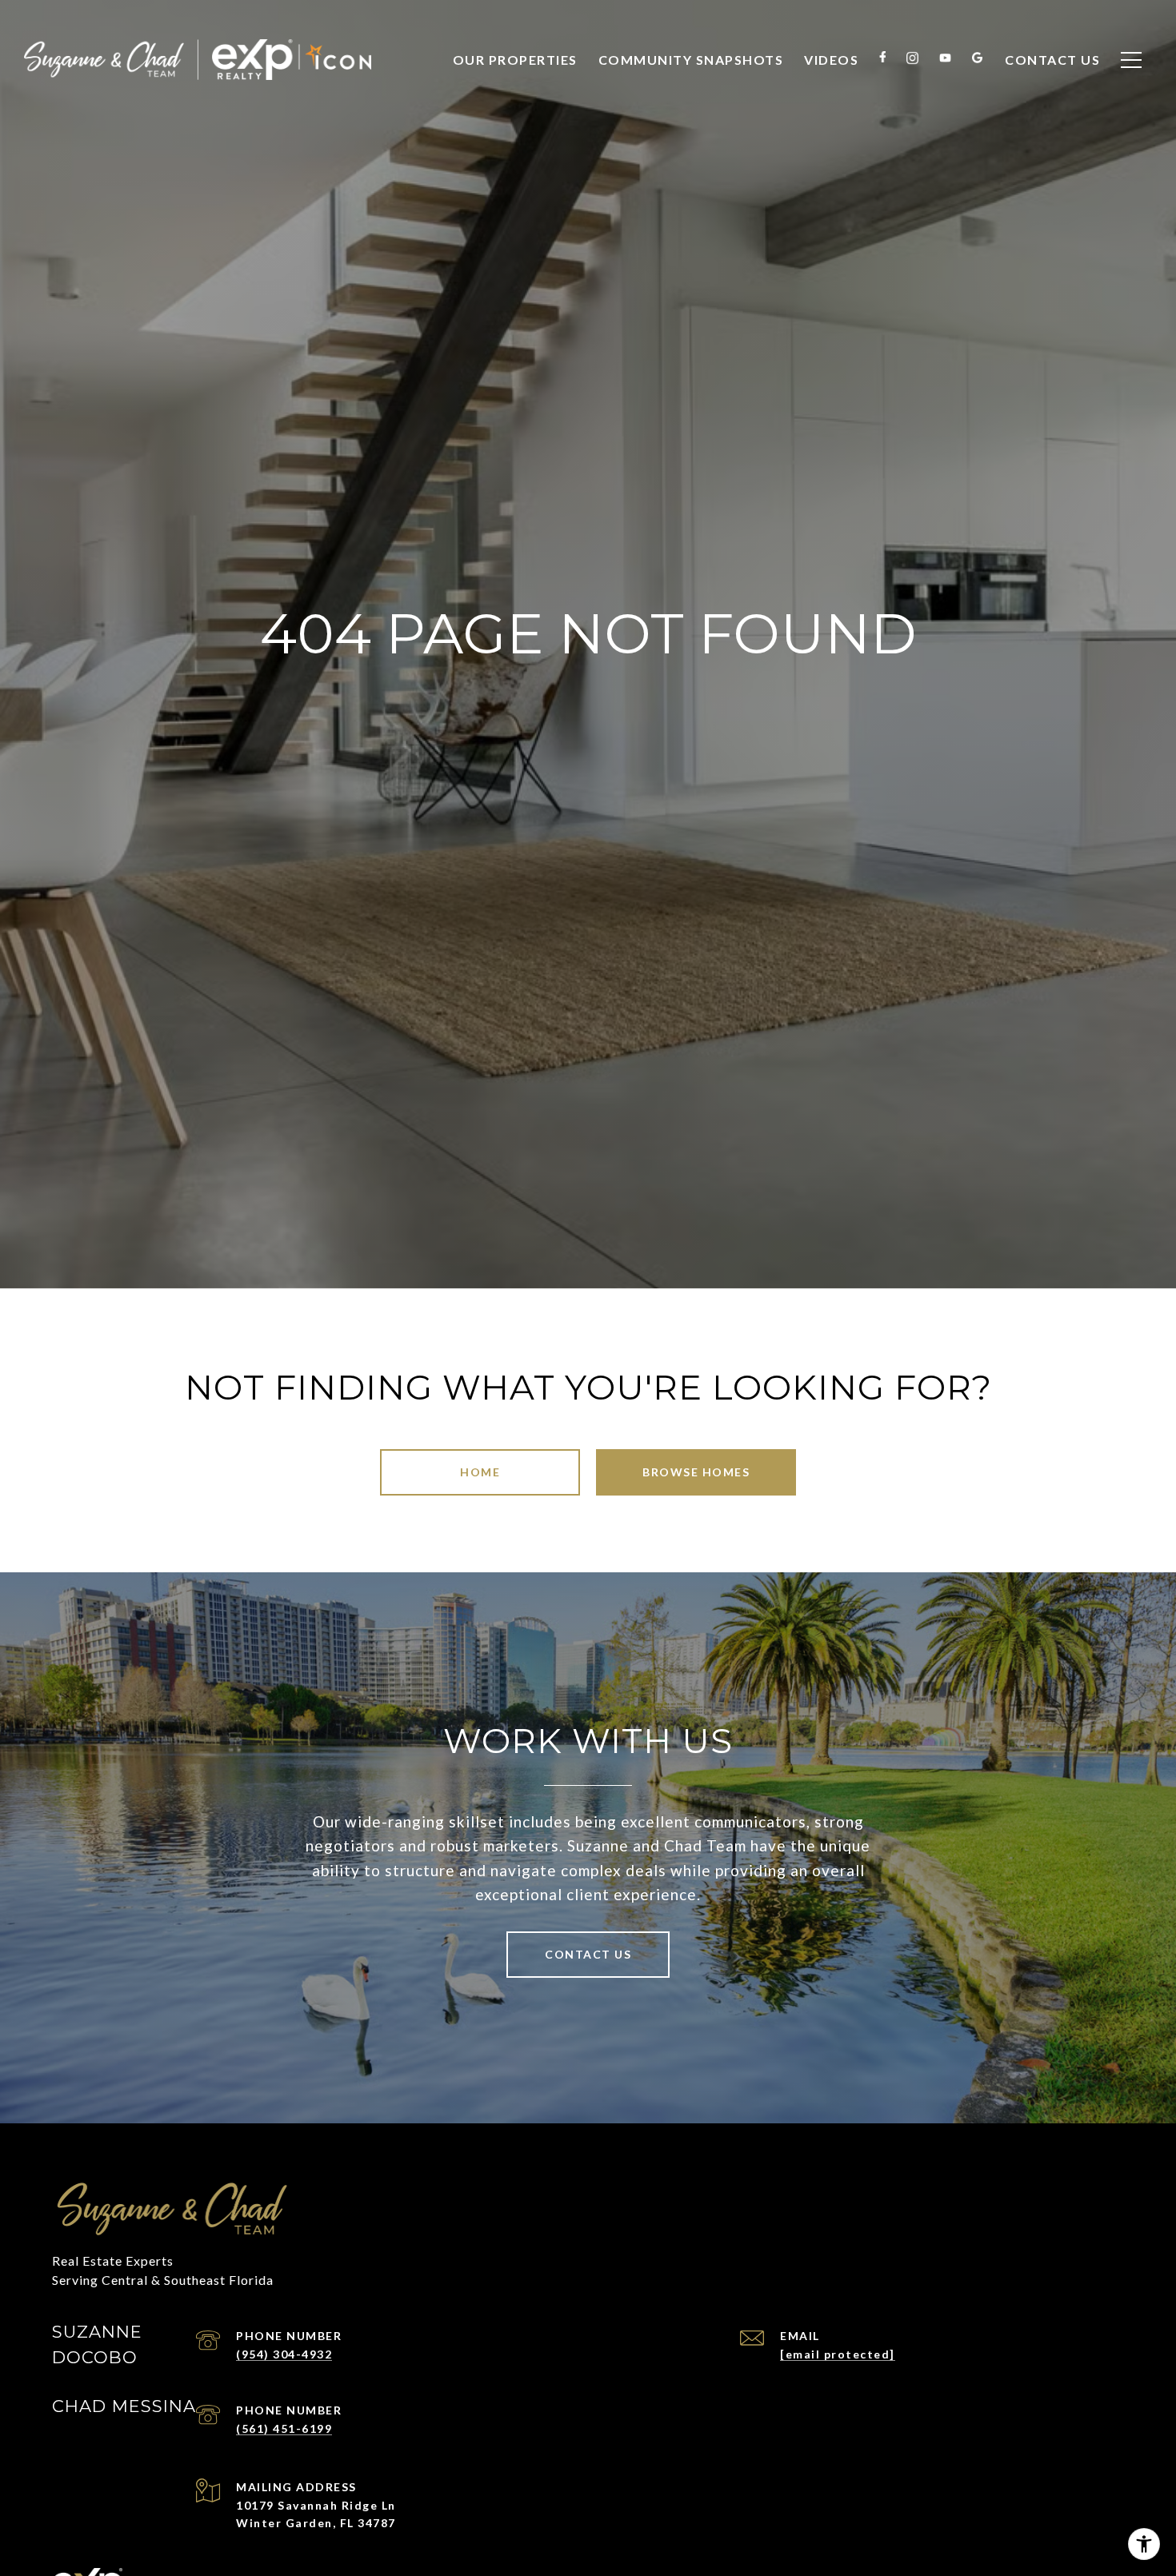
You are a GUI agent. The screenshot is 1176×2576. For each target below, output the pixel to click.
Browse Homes (696, 1472)
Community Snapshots (691, 60)
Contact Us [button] (588, 1954)
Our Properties (515, 60)
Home (480, 1472)
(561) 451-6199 (284, 2428)
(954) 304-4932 (284, 2354)
